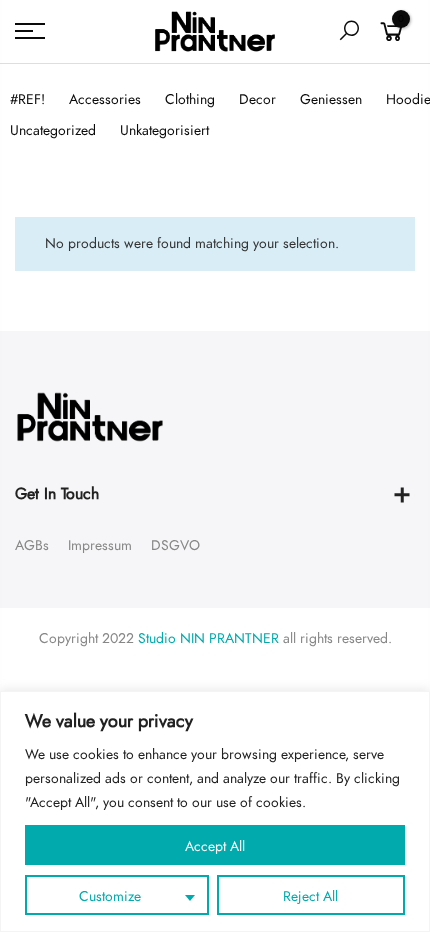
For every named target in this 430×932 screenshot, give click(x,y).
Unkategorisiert (164, 130)
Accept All (215, 846)
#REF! (27, 99)
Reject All (310, 896)
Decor (257, 99)
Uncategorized (53, 130)
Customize (110, 896)
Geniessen (331, 99)
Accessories (105, 99)
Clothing (190, 99)
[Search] (349, 31)
